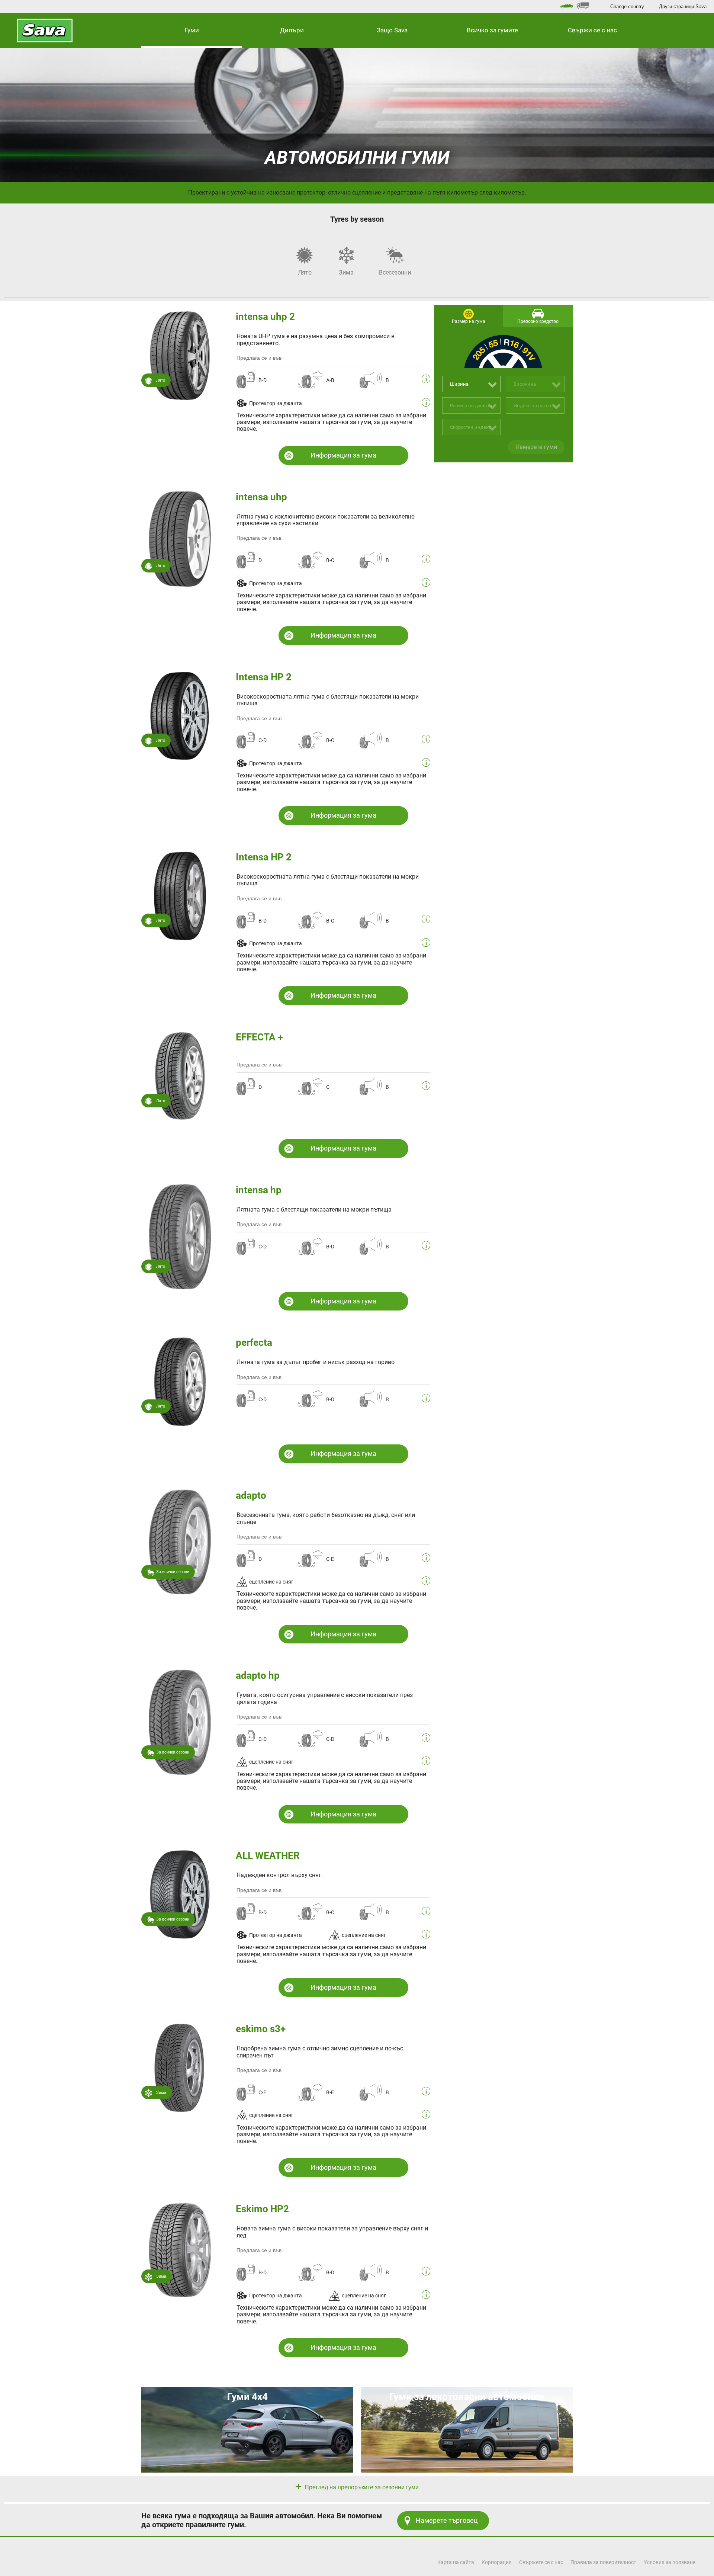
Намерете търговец (447, 2520)
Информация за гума (343, 455)
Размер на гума (469, 321)
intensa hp (259, 1190)
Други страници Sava (683, 7)
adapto (251, 1495)
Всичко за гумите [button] (492, 30)
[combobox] (472, 384)
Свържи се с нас (592, 30)
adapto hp (258, 1675)
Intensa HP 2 (264, 677)
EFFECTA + (259, 1037)
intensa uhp (261, 497)
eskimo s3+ (261, 2029)
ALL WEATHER (268, 1855)
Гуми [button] (192, 30)
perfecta (254, 1342)
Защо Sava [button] (392, 30)
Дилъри (292, 30)
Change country (627, 7)
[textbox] (472, 384)
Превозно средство (538, 321)
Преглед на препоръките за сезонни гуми (361, 2487)
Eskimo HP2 (262, 2209)
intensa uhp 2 (265, 317)
